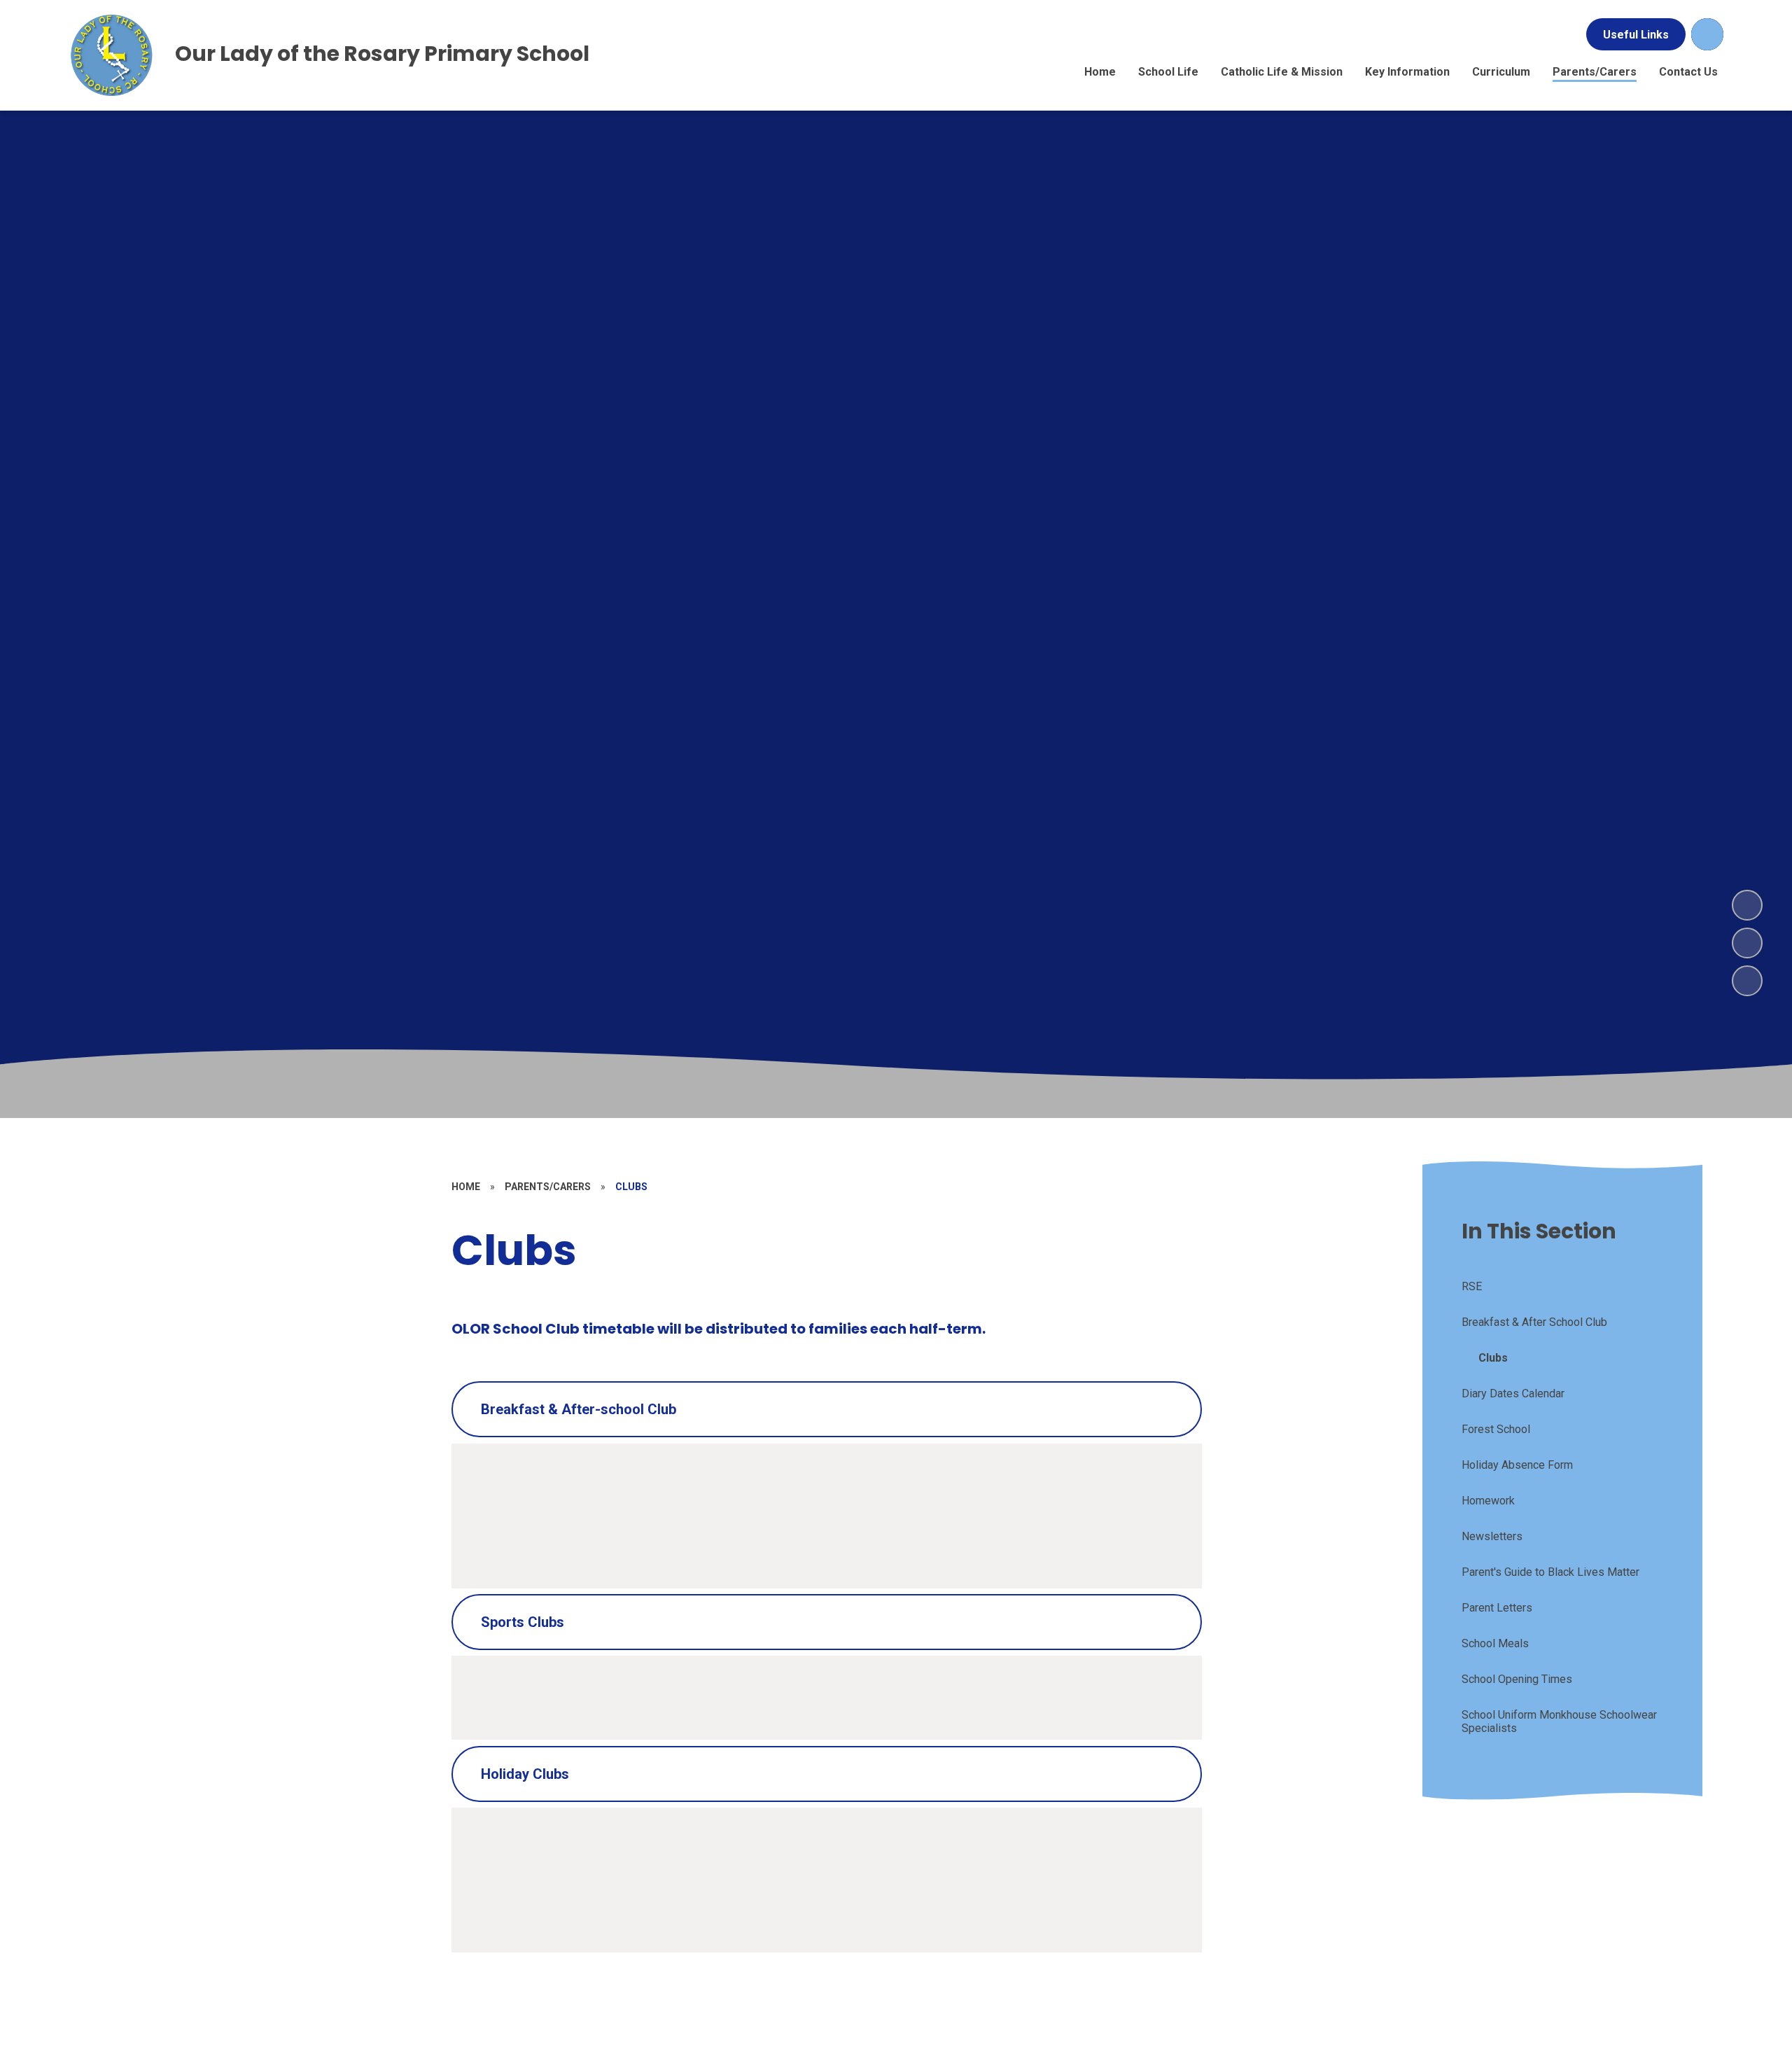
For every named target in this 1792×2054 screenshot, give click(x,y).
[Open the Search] (1707, 34)
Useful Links (1636, 35)
